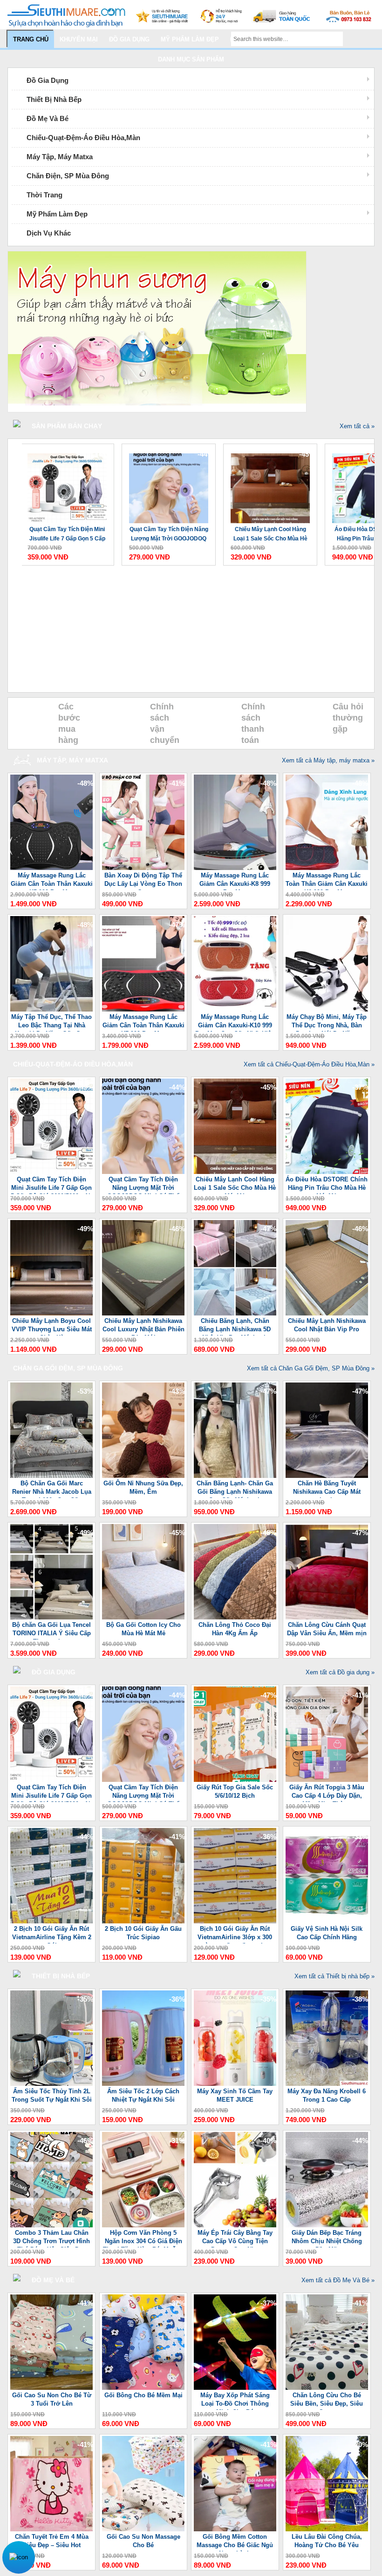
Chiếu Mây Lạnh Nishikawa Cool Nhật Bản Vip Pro (327, 1325)
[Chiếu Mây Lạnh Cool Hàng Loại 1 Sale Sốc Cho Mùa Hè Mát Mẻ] (270, 484)
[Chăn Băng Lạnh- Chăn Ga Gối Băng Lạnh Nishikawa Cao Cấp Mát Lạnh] (235, 1476)
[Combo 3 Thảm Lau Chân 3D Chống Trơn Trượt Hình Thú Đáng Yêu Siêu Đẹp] (51, 2225)
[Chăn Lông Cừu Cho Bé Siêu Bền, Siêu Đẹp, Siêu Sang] (327, 2388)
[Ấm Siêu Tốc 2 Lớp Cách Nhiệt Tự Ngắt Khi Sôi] (143, 2084)
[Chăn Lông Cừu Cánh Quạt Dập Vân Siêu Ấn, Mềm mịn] (327, 1617)
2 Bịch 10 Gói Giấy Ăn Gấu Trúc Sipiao (143, 1933)
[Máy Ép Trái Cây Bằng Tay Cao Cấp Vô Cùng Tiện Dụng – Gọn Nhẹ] (235, 2225)
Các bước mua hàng (69, 723)
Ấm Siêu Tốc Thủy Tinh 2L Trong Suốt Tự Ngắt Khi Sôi (52, 2095)
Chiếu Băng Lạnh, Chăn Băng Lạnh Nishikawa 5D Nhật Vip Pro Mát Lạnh (235, 1326)
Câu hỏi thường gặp (348, 718)
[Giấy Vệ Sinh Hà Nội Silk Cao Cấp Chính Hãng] (327, 1921)
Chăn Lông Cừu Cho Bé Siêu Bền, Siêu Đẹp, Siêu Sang (327, 2401)
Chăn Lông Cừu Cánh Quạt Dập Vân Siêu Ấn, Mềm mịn (327, 1629)
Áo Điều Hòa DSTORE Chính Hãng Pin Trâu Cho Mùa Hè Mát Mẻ (327, 1185)
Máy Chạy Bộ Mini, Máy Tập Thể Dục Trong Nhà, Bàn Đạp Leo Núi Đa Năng (327, 1022)
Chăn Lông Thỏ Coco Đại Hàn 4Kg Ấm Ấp (235, 1629)
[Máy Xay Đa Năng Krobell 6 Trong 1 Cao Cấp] (327, 2084)
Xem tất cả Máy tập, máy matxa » (328, 760)
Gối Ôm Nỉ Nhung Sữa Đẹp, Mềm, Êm (143, 1487)
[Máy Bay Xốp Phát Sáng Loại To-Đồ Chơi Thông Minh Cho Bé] (235, 2388)
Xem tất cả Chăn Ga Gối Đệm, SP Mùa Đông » (311, 1368)
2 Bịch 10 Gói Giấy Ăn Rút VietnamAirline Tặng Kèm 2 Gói (52, 1934)
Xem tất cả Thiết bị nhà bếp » (334, 1976)
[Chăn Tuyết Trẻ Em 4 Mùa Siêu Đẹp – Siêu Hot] (51, 2529)
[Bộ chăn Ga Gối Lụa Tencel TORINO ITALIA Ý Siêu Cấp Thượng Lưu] (51, 1617)
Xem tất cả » (357, 426)
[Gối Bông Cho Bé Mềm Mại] (143, 2388)
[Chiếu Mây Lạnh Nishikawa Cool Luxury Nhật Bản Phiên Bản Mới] (143, 1313)
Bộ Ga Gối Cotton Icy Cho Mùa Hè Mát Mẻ (143, 1629)
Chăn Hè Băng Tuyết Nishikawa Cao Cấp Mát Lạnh (327, 1489)
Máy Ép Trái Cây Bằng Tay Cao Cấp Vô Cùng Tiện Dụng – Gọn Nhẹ (235, 2238)
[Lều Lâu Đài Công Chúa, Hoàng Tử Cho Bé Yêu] (327, 2529)
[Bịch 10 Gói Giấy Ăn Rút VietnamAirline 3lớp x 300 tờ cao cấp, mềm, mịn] (235, 1921)
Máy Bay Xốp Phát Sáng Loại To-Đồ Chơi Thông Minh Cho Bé (235, 2401)
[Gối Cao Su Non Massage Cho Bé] (143, 2529)
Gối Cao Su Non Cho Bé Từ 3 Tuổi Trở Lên (52, 2399)
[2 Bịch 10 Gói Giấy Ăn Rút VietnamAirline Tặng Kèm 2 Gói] (51, 1921)
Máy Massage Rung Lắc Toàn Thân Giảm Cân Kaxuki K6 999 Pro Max (327, 881)
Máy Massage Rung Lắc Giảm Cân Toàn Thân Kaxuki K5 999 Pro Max (52, 881)
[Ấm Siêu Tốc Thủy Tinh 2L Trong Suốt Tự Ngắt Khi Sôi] (51, 2084)
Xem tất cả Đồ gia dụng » (340, 1672)
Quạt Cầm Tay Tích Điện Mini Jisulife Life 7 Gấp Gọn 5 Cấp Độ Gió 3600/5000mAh (67, 535)
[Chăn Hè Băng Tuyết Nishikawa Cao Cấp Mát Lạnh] (327, 1476)
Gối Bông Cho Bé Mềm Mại (143, 2395)
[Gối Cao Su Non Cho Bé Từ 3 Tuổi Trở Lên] (51, 2388)
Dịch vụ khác (49, 233)
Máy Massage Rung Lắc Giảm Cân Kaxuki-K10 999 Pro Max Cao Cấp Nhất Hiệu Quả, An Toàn (235, 1022)
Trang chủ (31, 39)
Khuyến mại (79, 39)
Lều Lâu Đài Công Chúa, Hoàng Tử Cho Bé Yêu (327, 2541)
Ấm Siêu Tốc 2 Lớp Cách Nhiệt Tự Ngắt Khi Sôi (143, 2095)
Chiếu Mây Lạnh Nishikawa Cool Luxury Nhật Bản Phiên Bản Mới (143, 1326)
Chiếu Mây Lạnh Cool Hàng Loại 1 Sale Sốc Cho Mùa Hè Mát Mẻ (270, 535)
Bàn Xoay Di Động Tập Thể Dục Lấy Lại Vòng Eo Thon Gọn (143, 881)
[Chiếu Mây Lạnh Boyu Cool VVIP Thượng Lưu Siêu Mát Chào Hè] (51, 1313)
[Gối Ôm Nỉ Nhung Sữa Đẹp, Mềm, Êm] (143, 1476)
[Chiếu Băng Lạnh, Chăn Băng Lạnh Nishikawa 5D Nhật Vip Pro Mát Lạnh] (235, 1313)
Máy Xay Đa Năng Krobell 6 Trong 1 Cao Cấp (327, 2095)
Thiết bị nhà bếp (54, 99)
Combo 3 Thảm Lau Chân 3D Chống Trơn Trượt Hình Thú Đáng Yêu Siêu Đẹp (51, 2238)
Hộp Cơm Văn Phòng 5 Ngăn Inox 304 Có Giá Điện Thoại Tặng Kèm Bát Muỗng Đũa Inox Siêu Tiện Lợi (143, 2238)
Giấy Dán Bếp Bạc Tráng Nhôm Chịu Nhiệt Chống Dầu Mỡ (327, 2238)
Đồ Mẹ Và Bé (48, 118)
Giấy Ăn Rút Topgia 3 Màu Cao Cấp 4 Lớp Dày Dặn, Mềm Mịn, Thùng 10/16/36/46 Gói (327, 1793)
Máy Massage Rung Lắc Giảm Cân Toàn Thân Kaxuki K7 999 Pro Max (143, 1022)
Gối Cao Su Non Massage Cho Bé (143, 2541)
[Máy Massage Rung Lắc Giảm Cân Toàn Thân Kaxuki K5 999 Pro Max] (51, 868)
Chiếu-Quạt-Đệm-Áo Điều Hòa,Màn (83, 138)
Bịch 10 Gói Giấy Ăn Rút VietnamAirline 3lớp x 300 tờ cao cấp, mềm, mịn (235, 1934)
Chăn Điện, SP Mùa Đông (68, 176)
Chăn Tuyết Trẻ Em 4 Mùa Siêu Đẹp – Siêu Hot (52, 2541)
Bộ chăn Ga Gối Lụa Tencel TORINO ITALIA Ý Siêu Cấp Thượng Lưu (51, 1630)
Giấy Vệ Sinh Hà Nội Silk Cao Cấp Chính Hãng (327, 1933)
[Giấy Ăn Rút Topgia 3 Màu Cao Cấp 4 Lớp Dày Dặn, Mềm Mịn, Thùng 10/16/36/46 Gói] (327, 1780)
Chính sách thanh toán (253, 723)
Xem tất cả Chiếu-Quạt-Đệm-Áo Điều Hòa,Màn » (309, 1064)
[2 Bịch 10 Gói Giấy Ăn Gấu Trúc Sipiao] (143, 1921)
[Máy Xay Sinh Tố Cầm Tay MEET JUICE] (235, 2084)
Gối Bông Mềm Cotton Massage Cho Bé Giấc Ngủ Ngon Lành (235, 2542)
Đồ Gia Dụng (48, 80)
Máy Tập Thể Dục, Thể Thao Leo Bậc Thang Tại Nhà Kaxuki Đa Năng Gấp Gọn (51, 1022)
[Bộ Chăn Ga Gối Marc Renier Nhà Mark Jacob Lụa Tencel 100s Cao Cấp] (51, 1476)
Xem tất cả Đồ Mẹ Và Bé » (338, 2280)
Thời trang (44, 195)
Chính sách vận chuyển (165, 723)
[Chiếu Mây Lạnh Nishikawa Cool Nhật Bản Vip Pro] (327, 1313)
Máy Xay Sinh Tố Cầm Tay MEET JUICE (235, 2095)
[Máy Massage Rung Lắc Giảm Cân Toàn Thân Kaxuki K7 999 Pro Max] (143, 1009)
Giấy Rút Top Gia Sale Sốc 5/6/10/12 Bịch (235, 1791)
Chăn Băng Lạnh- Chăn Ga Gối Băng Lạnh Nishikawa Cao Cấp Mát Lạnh (235, 1489)
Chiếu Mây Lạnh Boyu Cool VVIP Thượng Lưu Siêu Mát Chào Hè (52, 1326)
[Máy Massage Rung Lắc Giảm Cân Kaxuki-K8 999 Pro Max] (235, 868)
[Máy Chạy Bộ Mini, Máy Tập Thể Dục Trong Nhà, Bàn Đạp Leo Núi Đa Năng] (327, 1009)
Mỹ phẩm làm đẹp (190, 39)
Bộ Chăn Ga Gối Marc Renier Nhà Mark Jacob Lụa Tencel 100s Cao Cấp (52, 1489)
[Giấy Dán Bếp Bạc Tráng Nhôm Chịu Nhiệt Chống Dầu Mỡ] (327, 2225)
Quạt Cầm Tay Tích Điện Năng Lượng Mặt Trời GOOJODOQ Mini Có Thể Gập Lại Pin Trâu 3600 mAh (169, 535)
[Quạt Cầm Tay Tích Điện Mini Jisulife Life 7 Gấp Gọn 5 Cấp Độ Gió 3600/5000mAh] (67, 484)
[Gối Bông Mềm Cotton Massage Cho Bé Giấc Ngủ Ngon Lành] (235, 2529)
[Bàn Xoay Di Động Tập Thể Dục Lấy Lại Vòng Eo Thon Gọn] (143, 868)
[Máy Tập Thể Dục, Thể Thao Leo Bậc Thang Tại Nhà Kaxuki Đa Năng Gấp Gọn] (51, 1009)
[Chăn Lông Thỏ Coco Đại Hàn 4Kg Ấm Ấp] (235, 1617)
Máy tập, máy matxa (60, 157)
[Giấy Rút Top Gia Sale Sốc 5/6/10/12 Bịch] (235, 1780)
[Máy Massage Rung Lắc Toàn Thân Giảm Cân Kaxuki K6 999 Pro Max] (327, 868)
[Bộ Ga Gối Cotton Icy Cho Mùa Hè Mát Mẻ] (143, 1617)
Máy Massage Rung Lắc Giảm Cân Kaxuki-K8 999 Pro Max (235, 881)
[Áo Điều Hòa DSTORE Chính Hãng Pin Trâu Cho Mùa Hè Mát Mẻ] (327, 1172)
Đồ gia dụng (129, 39)
